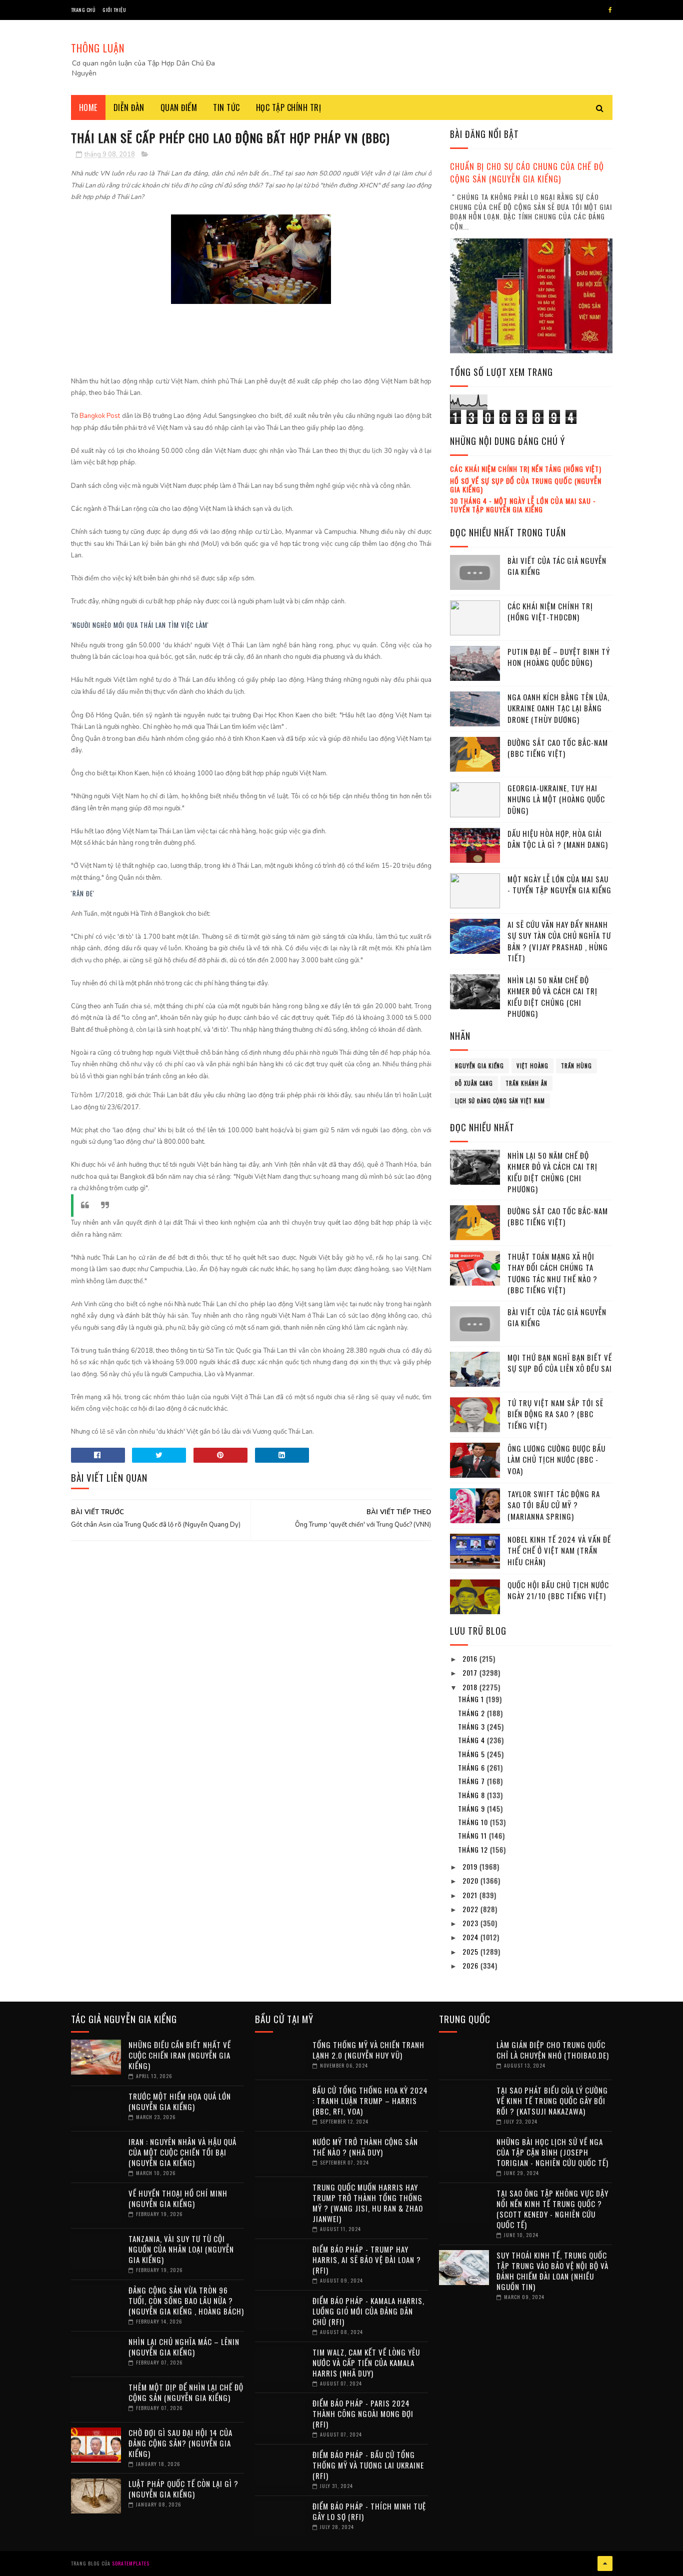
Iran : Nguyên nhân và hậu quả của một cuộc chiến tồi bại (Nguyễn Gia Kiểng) (182, 2152)
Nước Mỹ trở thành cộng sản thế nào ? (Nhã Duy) (365, 2147)
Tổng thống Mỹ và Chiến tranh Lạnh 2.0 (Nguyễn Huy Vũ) (368, 2050)
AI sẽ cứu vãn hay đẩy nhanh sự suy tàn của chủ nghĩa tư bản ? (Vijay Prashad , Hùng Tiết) (559, 941)
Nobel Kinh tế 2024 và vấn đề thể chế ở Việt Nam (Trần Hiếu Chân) (559, 1550)
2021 (471, 1895)
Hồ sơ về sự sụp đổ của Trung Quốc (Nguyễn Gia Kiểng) (526, 485)
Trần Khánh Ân (526, 1083)
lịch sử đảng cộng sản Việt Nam (500, 1101)
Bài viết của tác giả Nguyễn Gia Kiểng (557, 566)
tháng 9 (472, 1808)
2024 (471, 1937)
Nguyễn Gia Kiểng (479, 1066)
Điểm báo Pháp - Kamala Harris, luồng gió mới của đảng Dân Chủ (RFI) (368, 2311)
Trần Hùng (576, 1066)
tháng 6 (472, 1767)
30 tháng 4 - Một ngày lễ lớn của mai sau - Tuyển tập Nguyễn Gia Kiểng (523, 505)
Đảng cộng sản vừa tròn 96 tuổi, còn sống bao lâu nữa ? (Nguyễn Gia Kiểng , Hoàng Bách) (186, 2301)
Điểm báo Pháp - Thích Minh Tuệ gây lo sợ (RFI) (369, 2511)
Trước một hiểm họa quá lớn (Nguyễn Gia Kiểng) (180, 2101)
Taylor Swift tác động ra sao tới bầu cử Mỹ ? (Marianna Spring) (554, 1505)
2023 (471, 1923)
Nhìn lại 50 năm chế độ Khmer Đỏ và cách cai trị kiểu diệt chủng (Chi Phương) (552, 997)
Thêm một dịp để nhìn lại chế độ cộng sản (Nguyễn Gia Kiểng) (186, 2392)
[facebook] (610, 10)
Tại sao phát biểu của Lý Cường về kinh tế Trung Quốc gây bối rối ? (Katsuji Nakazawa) (552, 2101)
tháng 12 (474, 1849)
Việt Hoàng (532, 1066)
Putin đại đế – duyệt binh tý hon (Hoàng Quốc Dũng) (559, 657)
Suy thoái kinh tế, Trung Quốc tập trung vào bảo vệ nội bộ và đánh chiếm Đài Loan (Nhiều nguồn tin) (552, 2271)
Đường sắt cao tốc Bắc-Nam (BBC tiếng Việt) (558, 748)
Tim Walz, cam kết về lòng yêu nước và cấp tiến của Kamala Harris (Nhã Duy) (366, 2363)
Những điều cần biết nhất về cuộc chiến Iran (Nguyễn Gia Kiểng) (180, 2055)
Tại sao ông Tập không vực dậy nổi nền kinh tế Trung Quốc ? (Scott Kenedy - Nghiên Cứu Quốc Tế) (552, 2209)
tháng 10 (474, 1822)
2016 (471, 1658)
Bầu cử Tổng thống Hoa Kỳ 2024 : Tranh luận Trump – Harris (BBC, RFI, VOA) (370, 2101)
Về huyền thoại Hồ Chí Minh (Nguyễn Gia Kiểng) (178, 2198)
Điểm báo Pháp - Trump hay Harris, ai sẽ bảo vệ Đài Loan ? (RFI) (367, 2260)
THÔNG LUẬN (98, 48)
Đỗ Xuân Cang (474, 1083)
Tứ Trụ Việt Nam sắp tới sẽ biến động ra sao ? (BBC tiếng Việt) (555, 1414)
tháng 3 (472, 1726)
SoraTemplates (131, 2563)
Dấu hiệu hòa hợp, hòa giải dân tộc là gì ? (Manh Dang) (558, 839)
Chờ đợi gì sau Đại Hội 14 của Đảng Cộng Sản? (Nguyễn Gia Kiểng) (180, 2443)
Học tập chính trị (289, 107)
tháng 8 (472, 1795)
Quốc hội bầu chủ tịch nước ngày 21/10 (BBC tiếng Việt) (558, 1590)
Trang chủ (83, 10)
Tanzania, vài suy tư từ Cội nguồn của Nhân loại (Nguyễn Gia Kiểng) (181, 2249)
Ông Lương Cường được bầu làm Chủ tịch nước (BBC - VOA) (556, 1459)
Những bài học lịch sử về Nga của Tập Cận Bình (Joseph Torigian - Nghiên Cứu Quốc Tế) (552, 2152)
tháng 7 (472, 1781)
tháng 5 (472, 1754)
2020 (471, 1880)
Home (88, 107)
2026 (471, 1965)
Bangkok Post (100, 416)
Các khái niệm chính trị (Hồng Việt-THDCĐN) (550, 612)
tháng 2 (472, 1713)
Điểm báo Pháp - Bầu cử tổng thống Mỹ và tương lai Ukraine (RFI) (368, 2465)
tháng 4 (472, 1740)
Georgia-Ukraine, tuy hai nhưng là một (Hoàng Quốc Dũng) (556, 799)
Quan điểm (179, 107)
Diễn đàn (129, 107)
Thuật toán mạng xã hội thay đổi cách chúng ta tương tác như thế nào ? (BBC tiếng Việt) (552, 1273)
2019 (471, 1866)
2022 (471, 1909)
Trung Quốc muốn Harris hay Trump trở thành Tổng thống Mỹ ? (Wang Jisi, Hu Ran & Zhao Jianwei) (368, 2203)
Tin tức (226, 107)
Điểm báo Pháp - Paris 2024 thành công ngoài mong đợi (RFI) (363, 2414)
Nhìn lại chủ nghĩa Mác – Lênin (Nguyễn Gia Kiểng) (184, 2347)
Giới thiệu (114, 10)
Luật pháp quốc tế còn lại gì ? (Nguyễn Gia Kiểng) (183, 2489)
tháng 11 (473, 1835)
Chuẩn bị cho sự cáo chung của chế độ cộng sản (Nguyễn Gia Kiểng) (527, 172)
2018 (471, 1687)
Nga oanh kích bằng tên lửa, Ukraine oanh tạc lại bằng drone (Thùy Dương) (558, 708)
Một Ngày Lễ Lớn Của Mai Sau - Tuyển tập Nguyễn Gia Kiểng (559, 885)
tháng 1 (472, 1699)
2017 (471, 1672)
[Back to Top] (605, 2564)
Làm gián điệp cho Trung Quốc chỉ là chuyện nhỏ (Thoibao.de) (553, 2050)
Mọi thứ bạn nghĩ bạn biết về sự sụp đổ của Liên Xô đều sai (560, 1363)
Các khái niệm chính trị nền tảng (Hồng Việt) (526, 469)
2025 (471, 1951)
